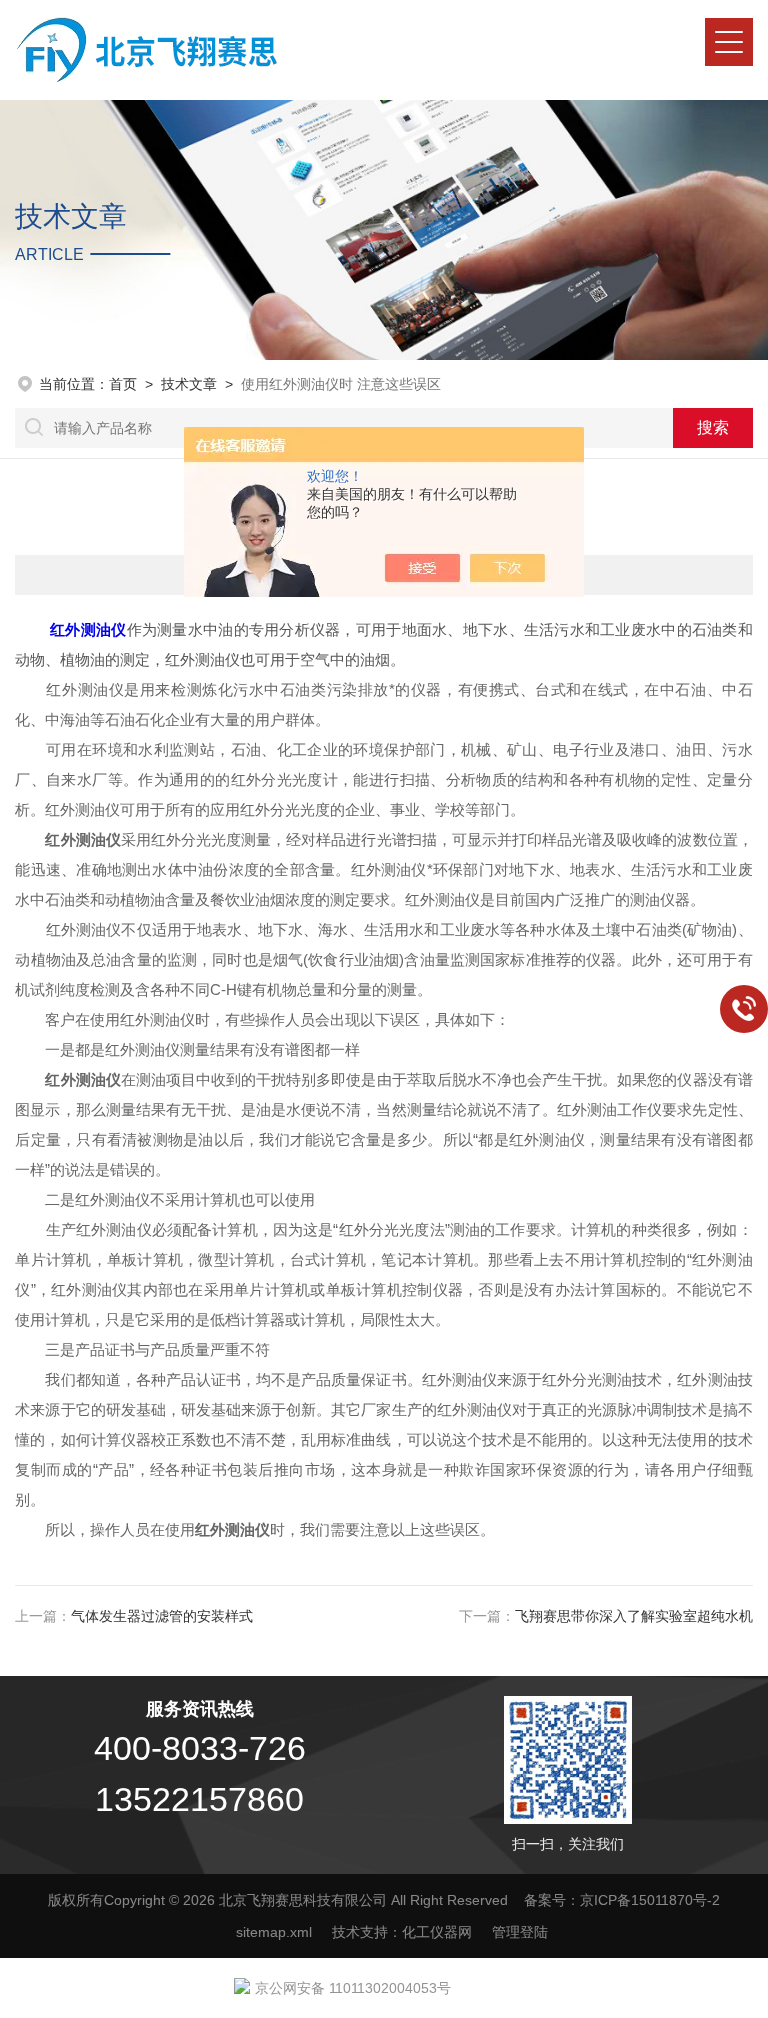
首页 (123, 384)
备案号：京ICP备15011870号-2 (622, 1900)
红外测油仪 (88, 629)
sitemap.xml (274, 1932)
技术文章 (189, 384)
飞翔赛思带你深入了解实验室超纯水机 (634, 1616)
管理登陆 (520, 1932)
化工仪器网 (437, 1932)
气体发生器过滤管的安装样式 (162, 1616)
